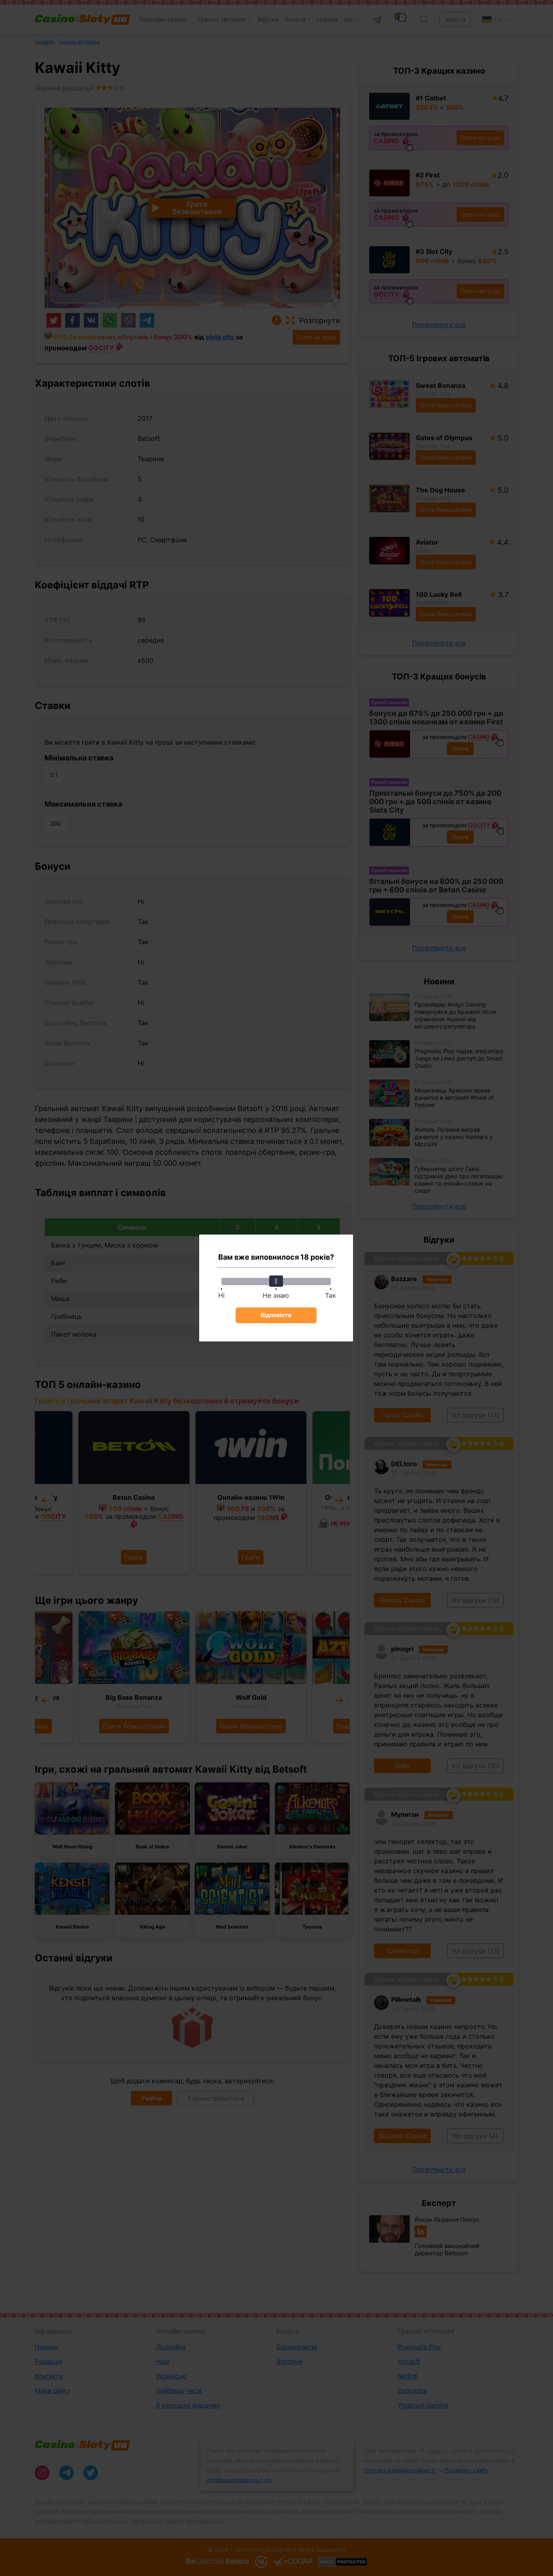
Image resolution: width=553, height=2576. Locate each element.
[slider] (276, 1281)
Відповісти (276, 1315)
